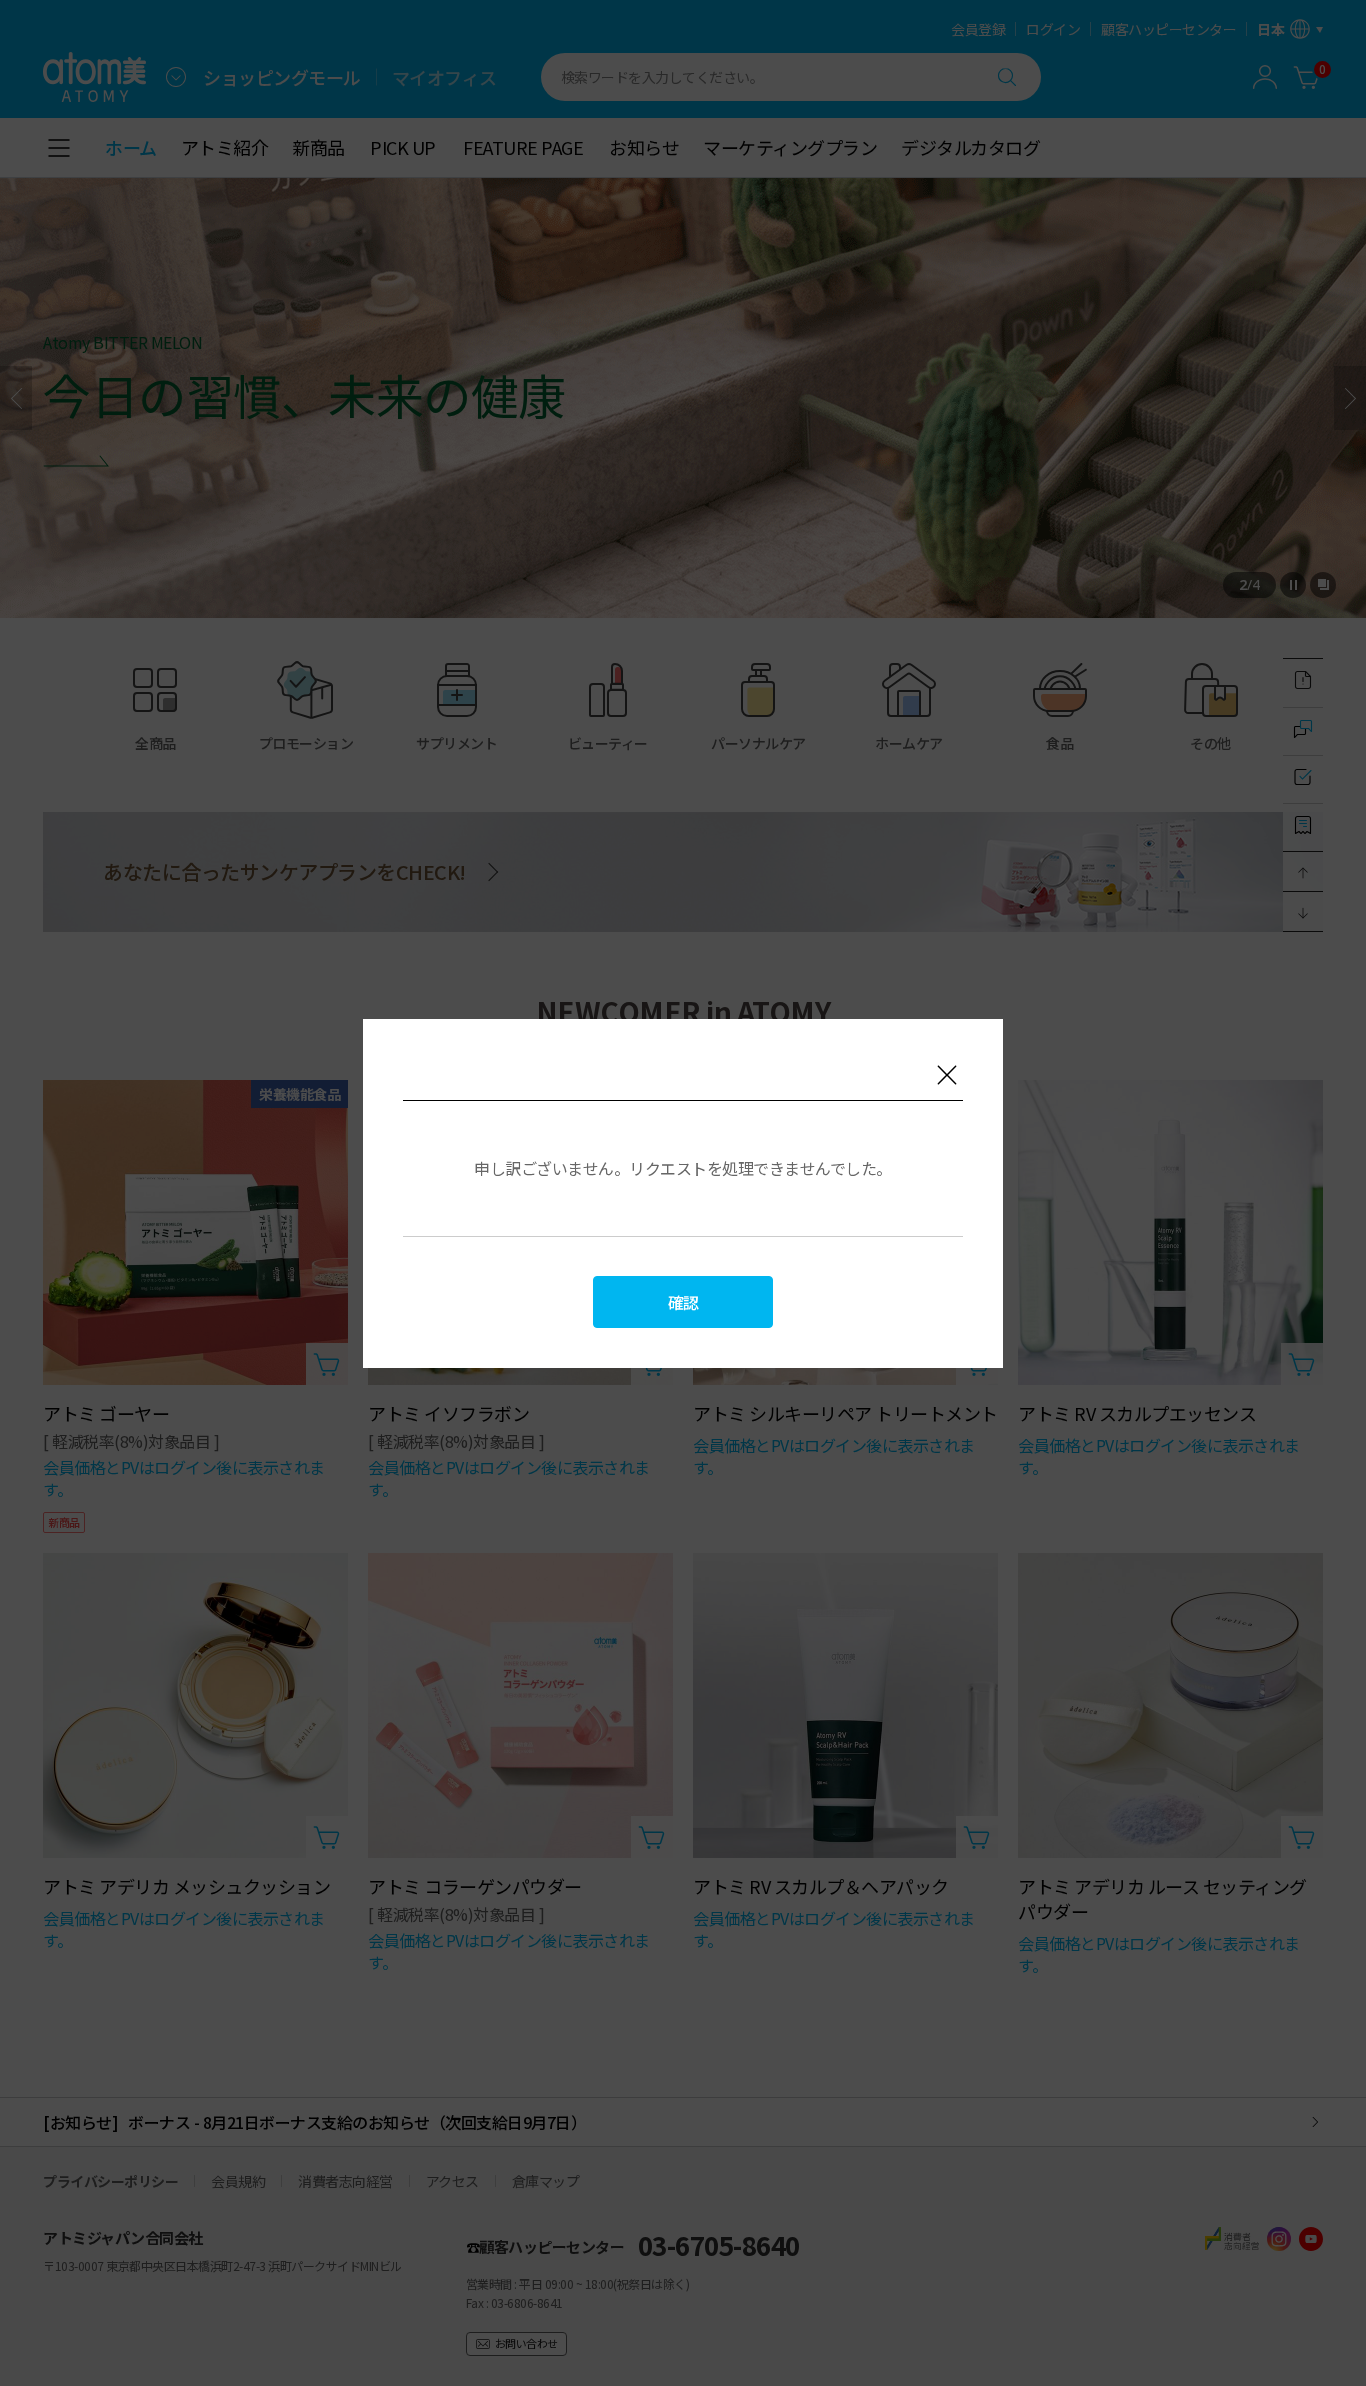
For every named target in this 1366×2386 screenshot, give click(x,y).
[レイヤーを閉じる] (947, 1075)
